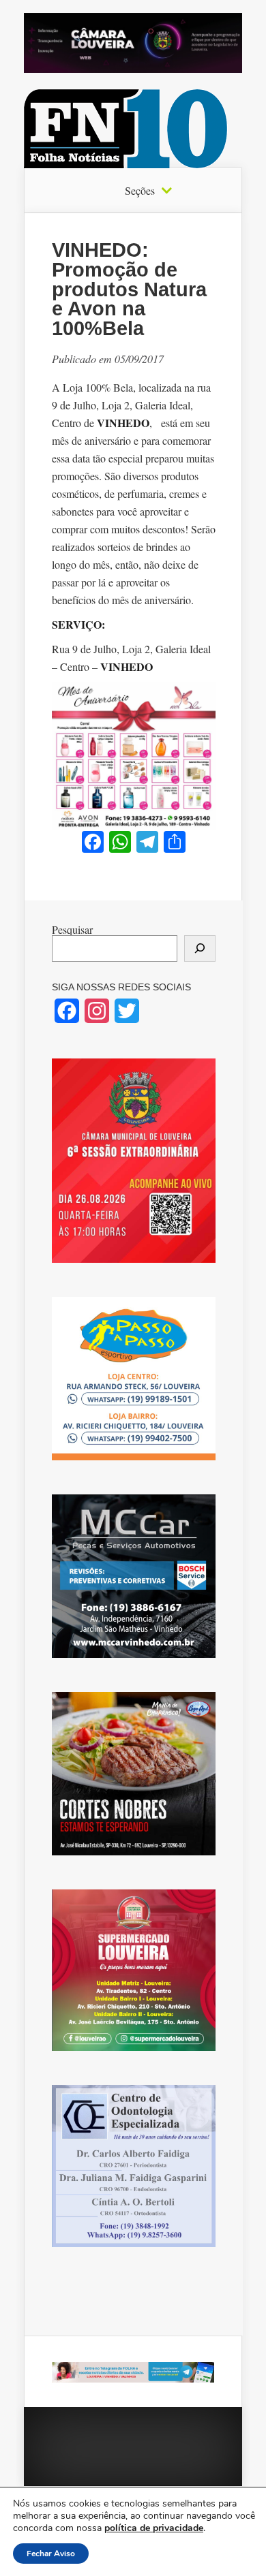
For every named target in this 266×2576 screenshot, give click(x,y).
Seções (140, 191)
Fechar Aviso (51, 2554)
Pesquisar (72, 929)
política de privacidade (154, 2528)
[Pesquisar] (200, 948)
